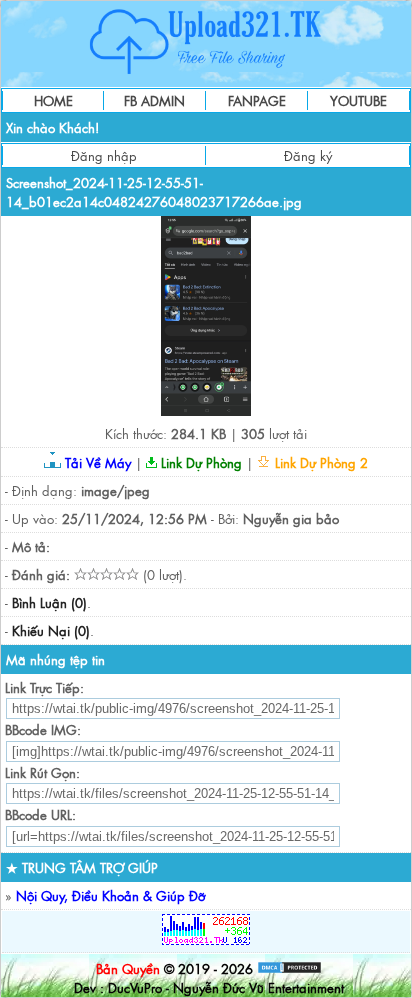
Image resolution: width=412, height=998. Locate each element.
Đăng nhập (104, 155)
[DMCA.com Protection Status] (289, 968)
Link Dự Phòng (199, 462)
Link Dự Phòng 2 (319, 462)
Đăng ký (308, 155)
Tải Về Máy (96, 462)
